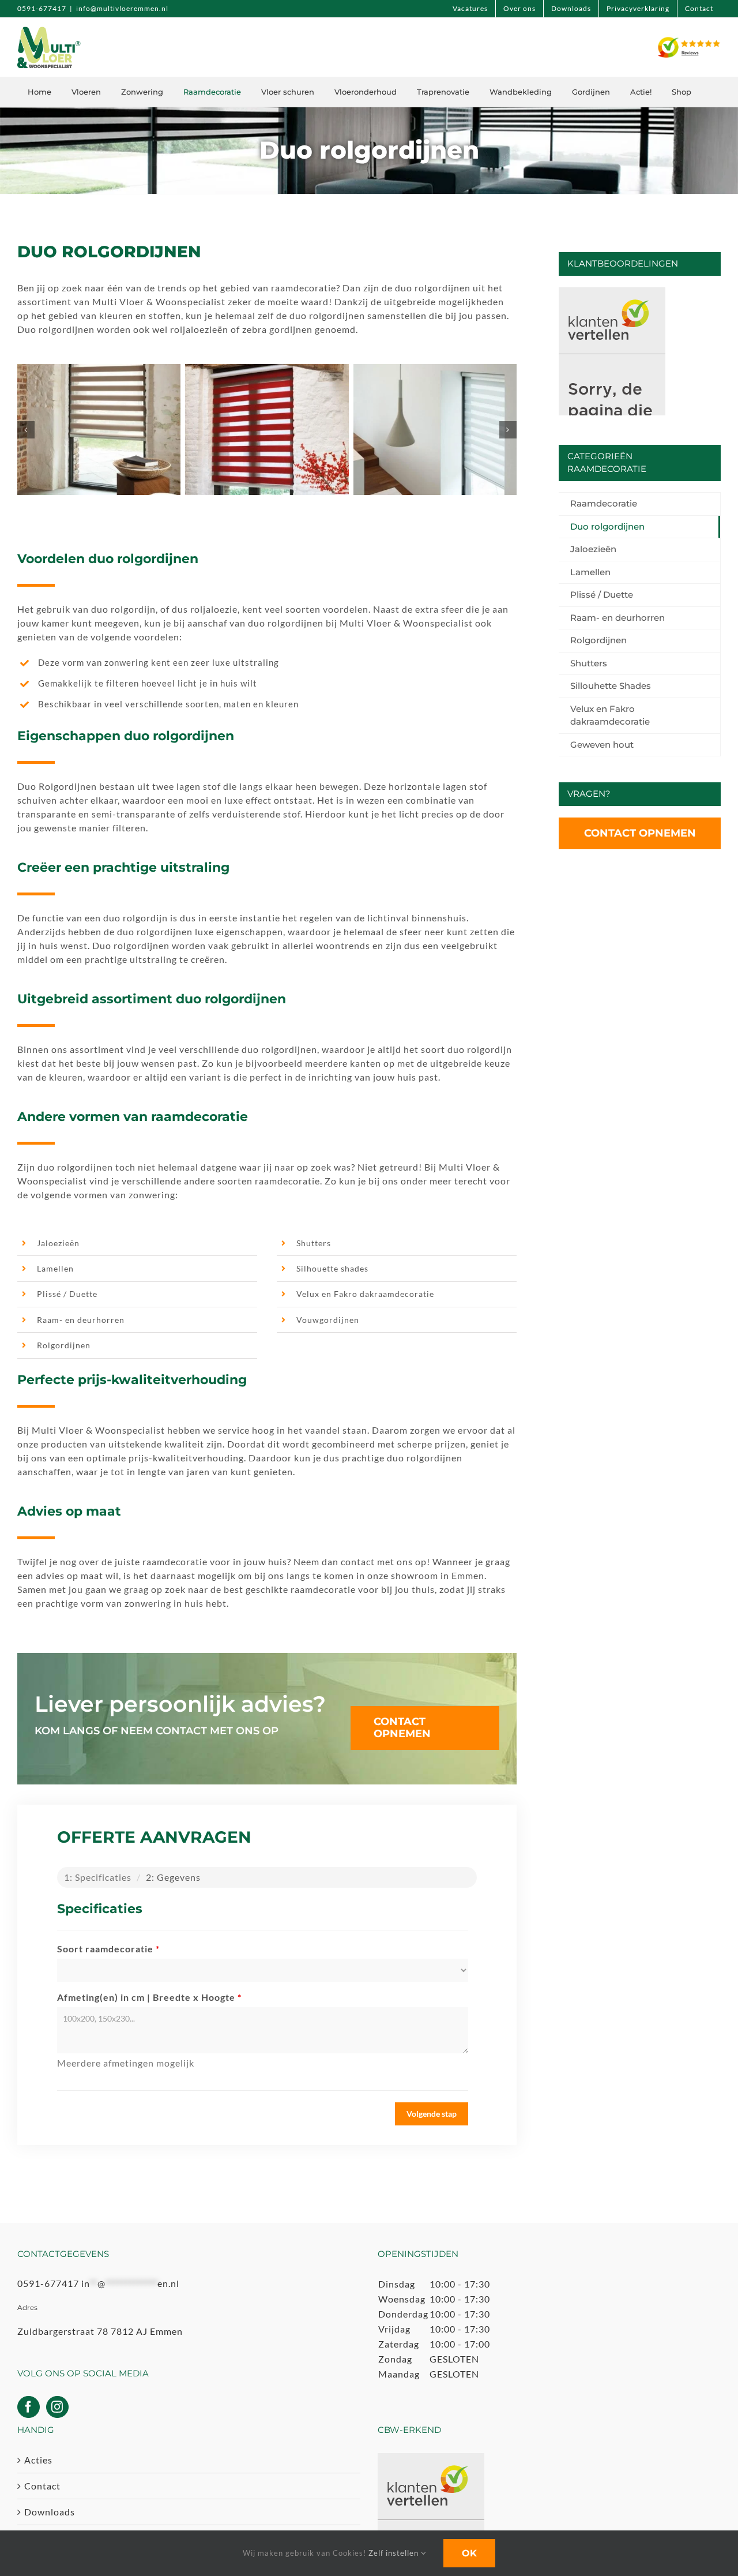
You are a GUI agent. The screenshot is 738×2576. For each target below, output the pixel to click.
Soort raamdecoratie (108, 1949)
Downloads (50, 2512)
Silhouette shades (332, 1268)
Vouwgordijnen (328, 1320)
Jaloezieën (58, 1243)
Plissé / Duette (67, 1294)
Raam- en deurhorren (81, 1320)
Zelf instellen (395, 2553)
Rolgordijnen (64, 1345)
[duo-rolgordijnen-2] (267, 430)
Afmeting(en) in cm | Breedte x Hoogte (149, 1997)
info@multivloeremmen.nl (122, 8)
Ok (469, 2553)
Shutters (314, 1243)
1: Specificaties (98, 1877)
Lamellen (55, 1268)
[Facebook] (29, 2407)
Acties (38, 2460)
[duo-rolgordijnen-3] (435, 430)
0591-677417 (42, 8)
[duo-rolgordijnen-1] (99, 430)
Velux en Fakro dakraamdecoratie (365, 1294)
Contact (42, 2486)
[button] (26, 430)
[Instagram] (57, 2407)
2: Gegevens (173, 1877)
